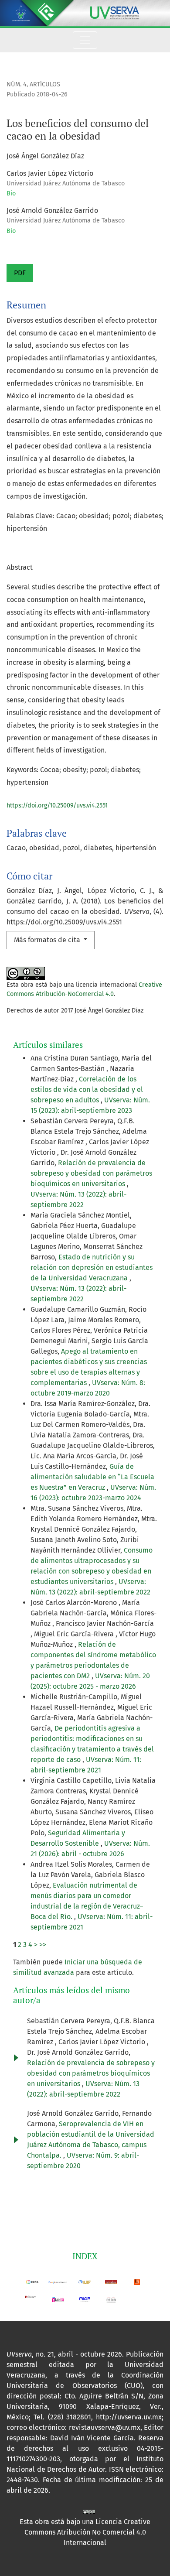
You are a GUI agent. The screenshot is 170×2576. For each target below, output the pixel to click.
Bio (11, 193)
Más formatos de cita (48, 940)
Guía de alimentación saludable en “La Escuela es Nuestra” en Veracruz (92, 1477)
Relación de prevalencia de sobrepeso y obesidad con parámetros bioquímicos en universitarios (91, 1173)
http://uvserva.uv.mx (129, 2417)
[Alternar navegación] (85, 40)
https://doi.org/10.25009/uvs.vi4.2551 (57, 806)
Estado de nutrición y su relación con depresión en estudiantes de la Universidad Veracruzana (92, 1267)
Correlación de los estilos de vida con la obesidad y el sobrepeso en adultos (87, 1090)
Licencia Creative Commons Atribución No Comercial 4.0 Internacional (88, 2532)
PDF (20, 273)
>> (43, 1945)
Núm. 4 (17, 84)
